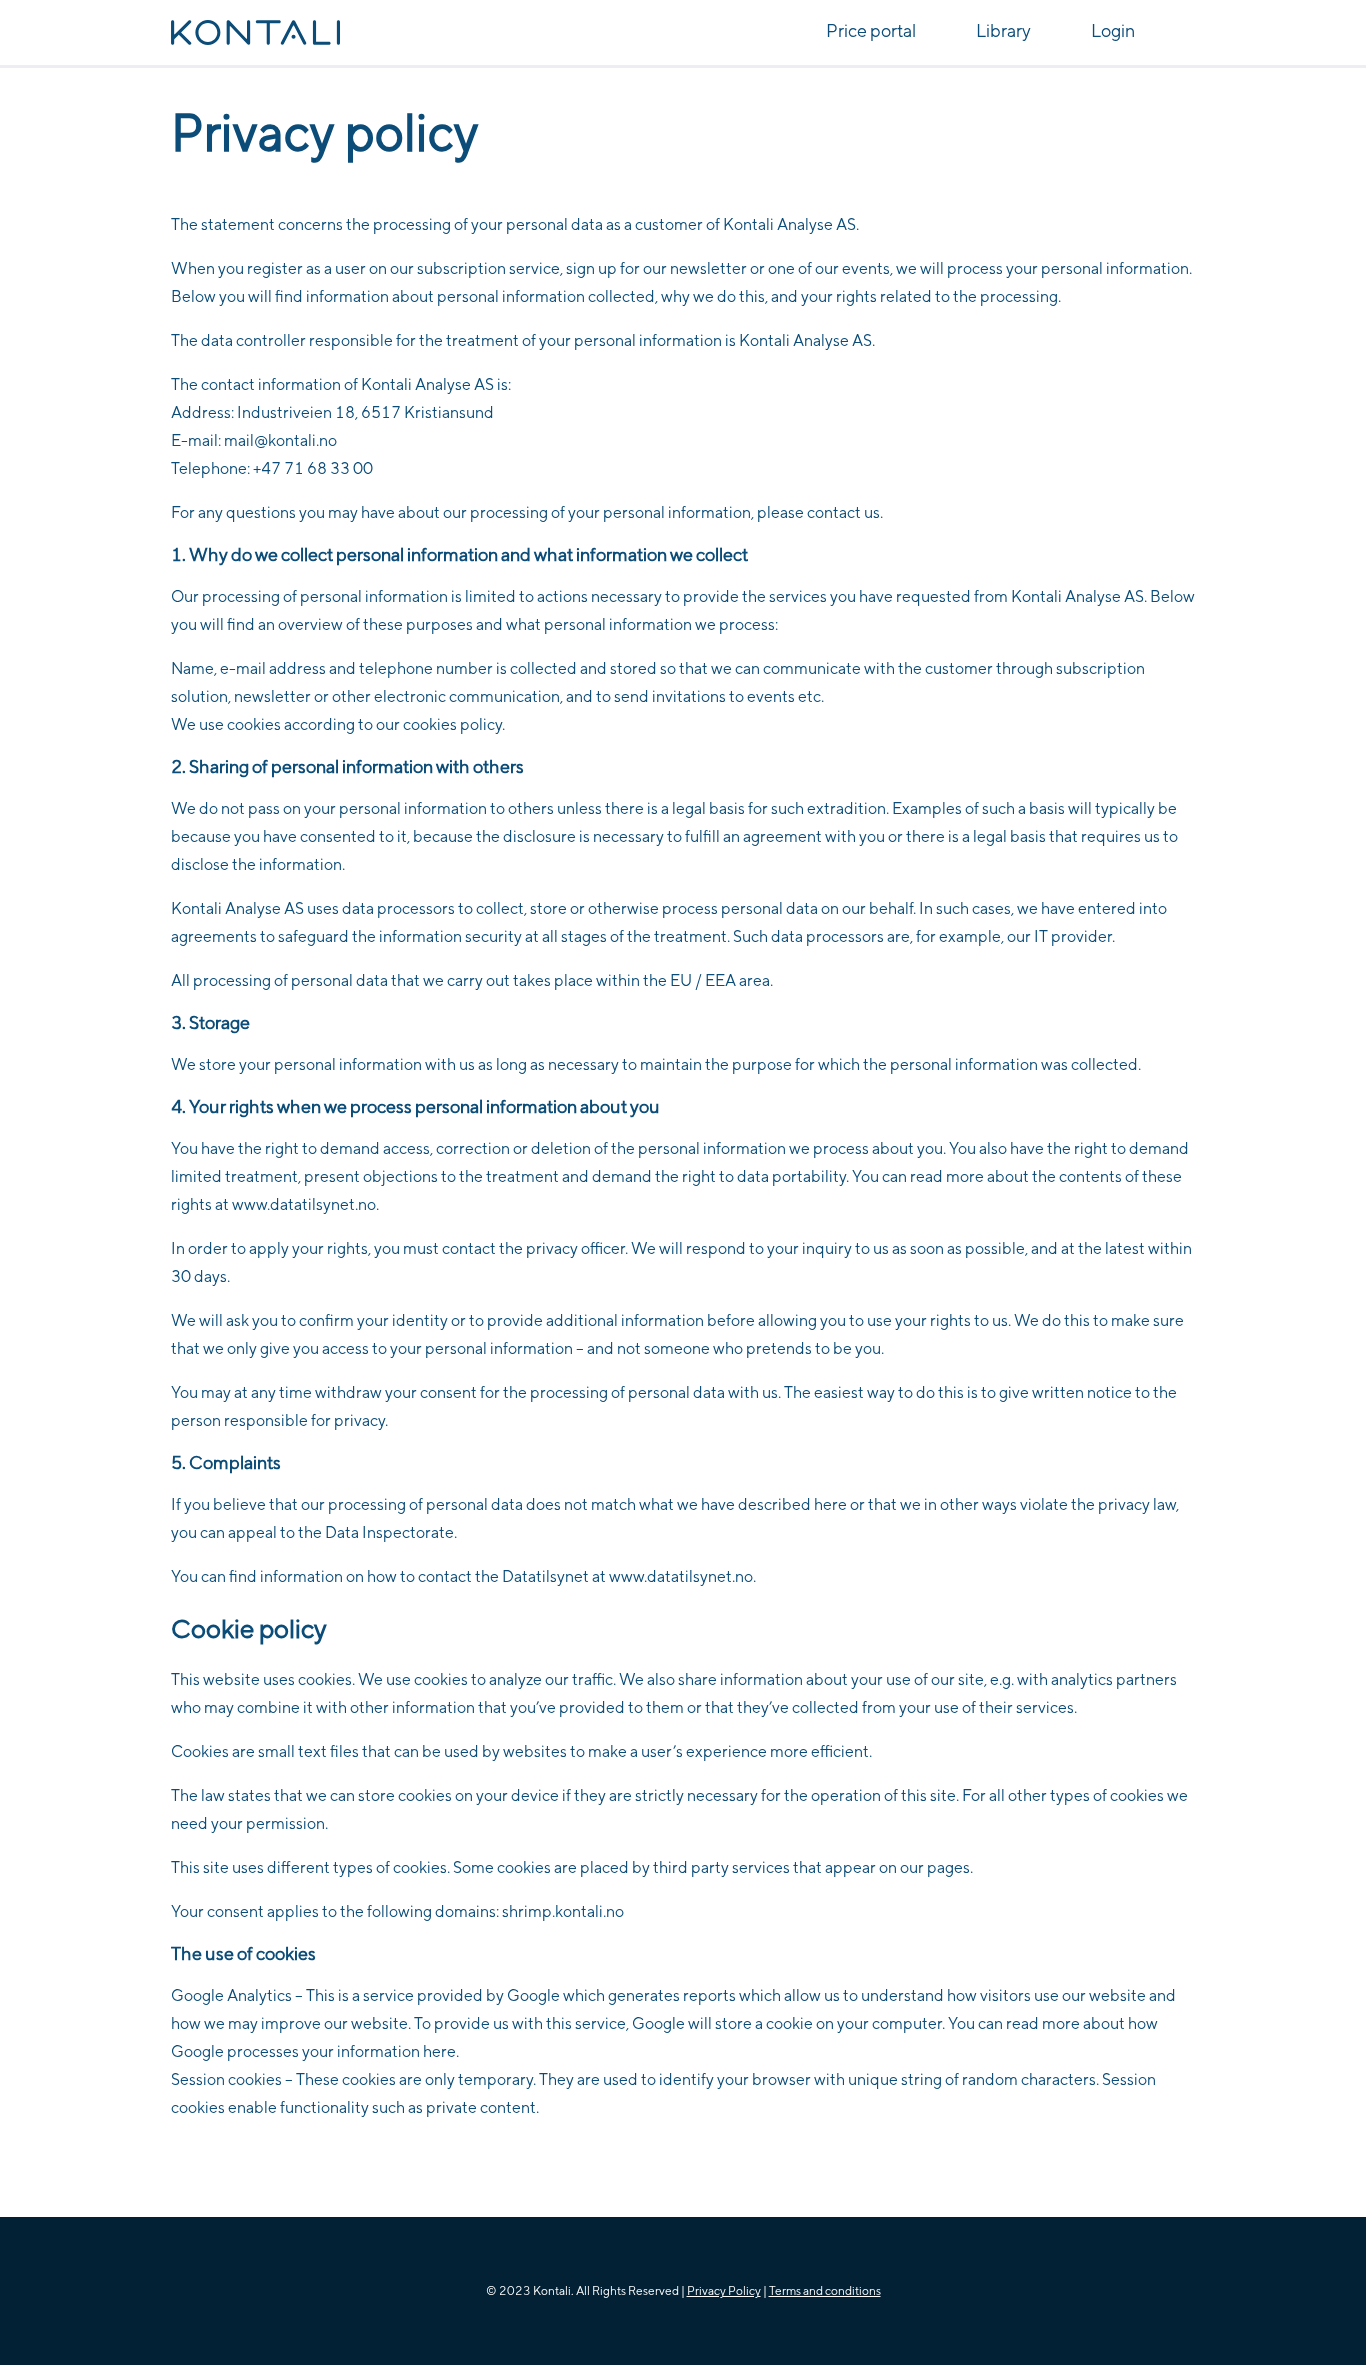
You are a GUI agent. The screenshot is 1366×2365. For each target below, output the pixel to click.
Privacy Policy (724, 2290)
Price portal (871, 30)
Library (1003, 30)
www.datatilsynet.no (681, 1576)
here (439, 2051)
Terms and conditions (825, 2290)
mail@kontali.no (280, 440)
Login (1113, 30)
